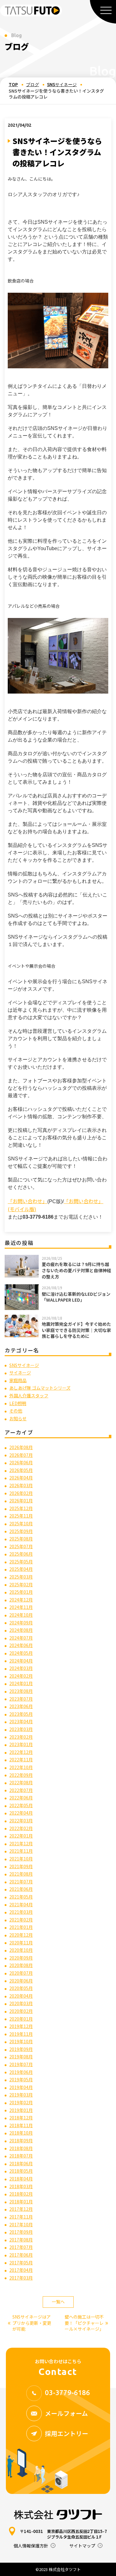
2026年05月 (21, 1470)
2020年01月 (21, 2019)
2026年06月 (21, 1462)
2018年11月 (21, 2125)
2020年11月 (21, 1943)
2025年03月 (21, 1577)
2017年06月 (21, 2255)
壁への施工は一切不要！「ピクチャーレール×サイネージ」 (86, 2323)
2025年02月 (21, 1584)
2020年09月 (21, 1958)
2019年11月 (21, 2034)
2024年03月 (21, 1668)
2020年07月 (21, 1973)
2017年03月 (21, 2278)
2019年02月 (21, 2102)
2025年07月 (21, 1546)
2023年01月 (21, 1744)
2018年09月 (21, 2140)
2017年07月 (21, 2247)
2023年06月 (21, 1706)
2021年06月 (21, 1889)
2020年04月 (21, 1996)
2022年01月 (21, 1836)
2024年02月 (21, 1676)
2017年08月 (21, 2240)
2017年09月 (21, 2232)
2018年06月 (21, 2163)
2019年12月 (21, 2026)
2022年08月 (21, 1782)
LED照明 (18, 1403)
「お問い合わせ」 (28, 1201)
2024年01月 (21, 1683)
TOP (13, 85)
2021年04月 (21, 1904)
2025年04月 (21, 1569)
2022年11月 (21, 1759)
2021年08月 (21, 1874)
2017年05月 (21, 2263)
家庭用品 (18, 1380)
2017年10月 (21, 2224)
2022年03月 (21, 1820)
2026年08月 (21, 1447)
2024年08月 (21, 1630)
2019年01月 (21, 2110)
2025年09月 (21, 1531)
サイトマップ (82, 2546)
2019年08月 (21, 2057)
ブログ (32, 85)
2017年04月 (21, 2270)
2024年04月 (21, 1661)
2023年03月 (21, 1729)
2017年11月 (21, 2217)
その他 (16, 1411)
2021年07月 (21, 1882)
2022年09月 (21, 1775)
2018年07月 (21, 2156)
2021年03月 (21, 1912)
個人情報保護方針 (31, 2546)
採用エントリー (67, 2433)
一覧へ (58, 2302)
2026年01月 (21, 1500)
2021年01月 (21, 1927)
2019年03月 (21, 2095)
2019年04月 (21, 2087)
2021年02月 (21, 1920)
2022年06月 (21, 1798)
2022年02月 (21, 1828)
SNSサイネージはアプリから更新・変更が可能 (30, 2323)
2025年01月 (21, 1592)
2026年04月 (21, 1478)
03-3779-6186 (67, 2392)
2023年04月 (21, 1721)
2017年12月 (21, 2209)
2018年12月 (21, 2118)
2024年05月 (21, 1653)
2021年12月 (21, 1843)
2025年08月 (21, 1539)
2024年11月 (21, 1607)
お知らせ (18, 1418)
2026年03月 (21, 1485)
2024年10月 (21, 1615)
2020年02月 (21, 2011)
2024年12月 (21, 1600)
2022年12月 (21, 1752)
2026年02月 (21, 1493)
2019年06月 (21, 2072)
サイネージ (20, 1373)
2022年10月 (21, 1767)
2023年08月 (21, 1691)
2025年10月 (21, 1523)
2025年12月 (21, 1508)
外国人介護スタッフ (29, 1395)
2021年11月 (21, 1851)
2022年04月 (21, 1813)
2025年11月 (21, 1516)
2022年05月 (21, 1805)
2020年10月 (21, 1950)
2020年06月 (21, 1981)
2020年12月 (21, 1935)
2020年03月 (21, 2003)
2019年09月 (21, 2049)
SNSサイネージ (62, 85)
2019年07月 (21, 2064)
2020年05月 (21, 1988)
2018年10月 (21, 2133)
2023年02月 (21, 1737)
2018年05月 (21, 2171)
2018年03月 (21, 2186)
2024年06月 (21, 1645)
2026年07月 (21, 1455)
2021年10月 (21, 1859)
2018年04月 (21, 2179)
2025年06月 (21, 1554)
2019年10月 (21, 2041)
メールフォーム (66, 2413)
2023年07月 (21, 1699)
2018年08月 (21, 2148)
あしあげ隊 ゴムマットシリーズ (40, 1388)
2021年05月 (21, 1897)
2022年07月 (21, 1790)
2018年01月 (21, 2201)
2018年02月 (21, 2194)
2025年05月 (21, 1562)
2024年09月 (21, 1623)
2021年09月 (21, 1866)
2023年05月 (21, 1714)
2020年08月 (21, 1965)
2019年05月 (21, 2079)
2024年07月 (21, 1638)
